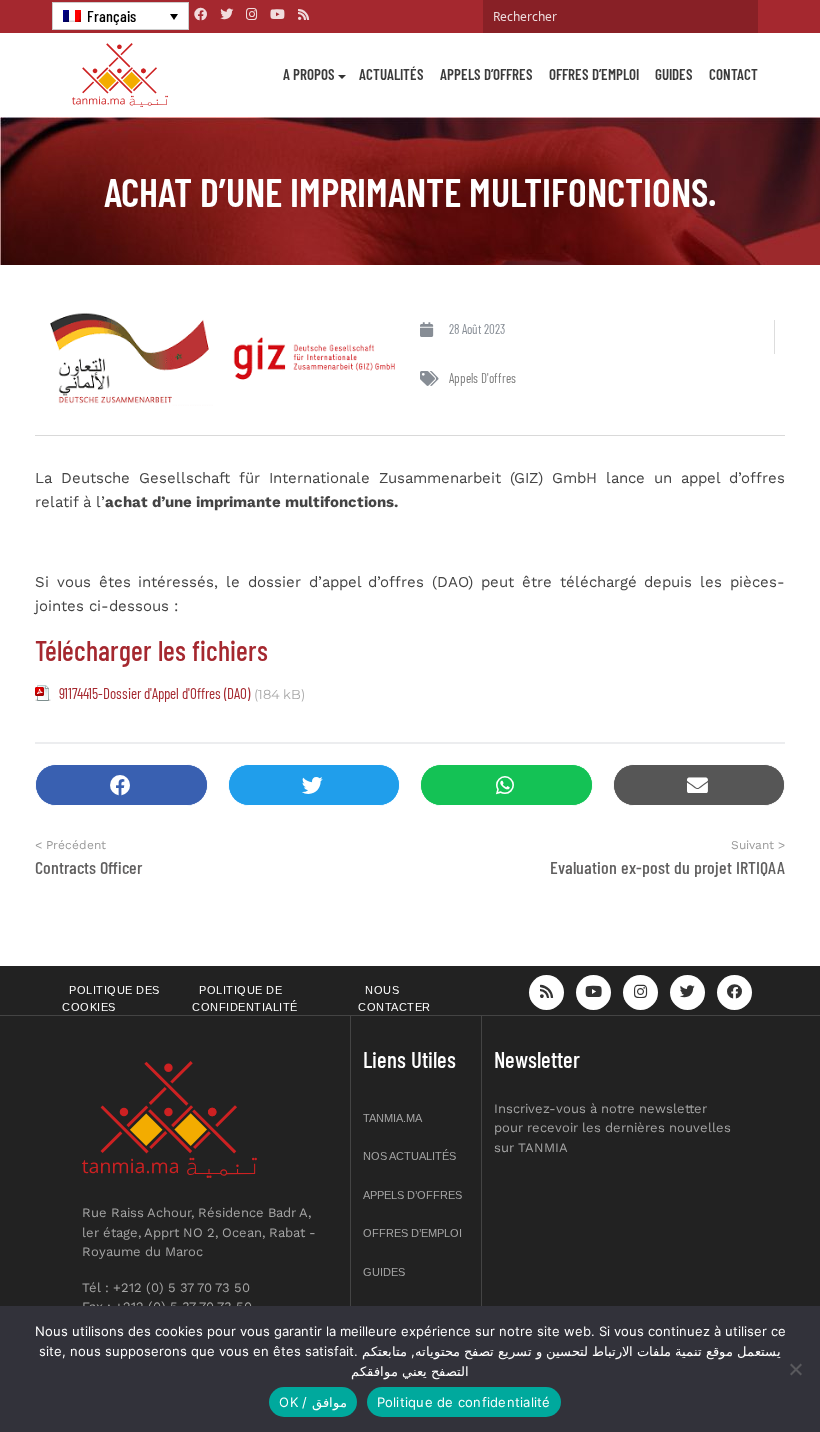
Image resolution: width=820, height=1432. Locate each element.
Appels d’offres (486, 74)
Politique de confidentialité (245, 998)
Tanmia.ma (392, 1118)
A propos (309, 74)
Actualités (391, 74)
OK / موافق (312, 1402)
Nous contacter (394, 998)
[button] (121, 785)
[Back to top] (735, 1369)
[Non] (795, 1369)
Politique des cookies (111, 998)
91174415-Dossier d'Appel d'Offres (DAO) (154, 693)
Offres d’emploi (594, 74)
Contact (733, 74)
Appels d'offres (482, 378)
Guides (674, 74)
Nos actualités (409, 1156)
